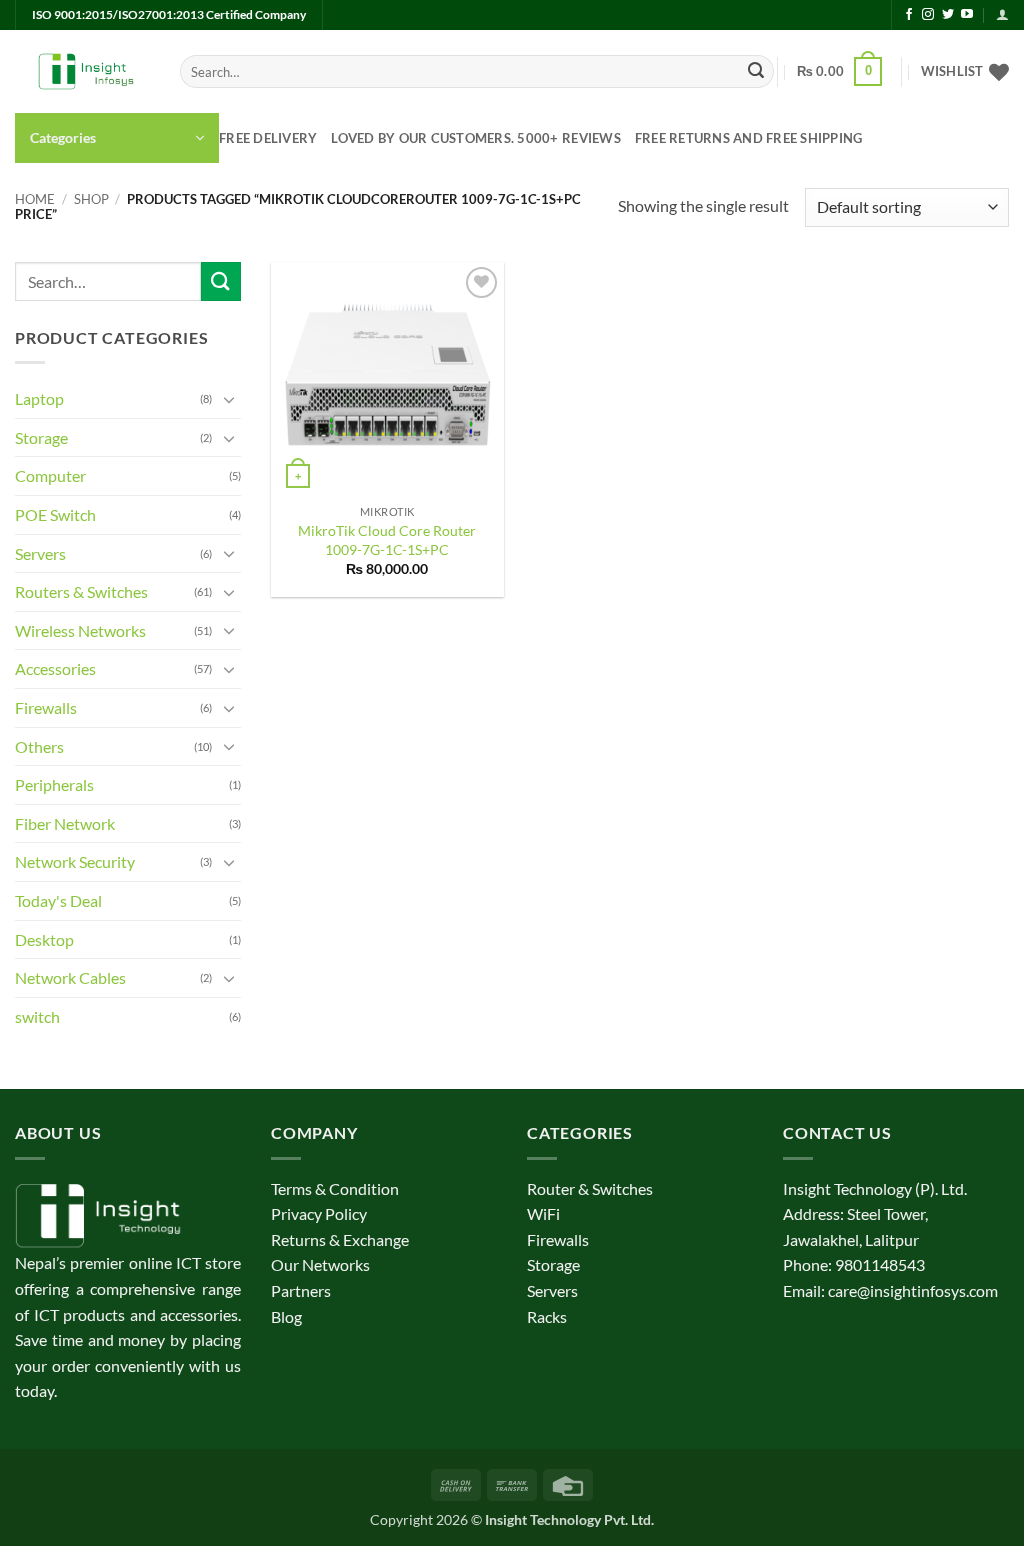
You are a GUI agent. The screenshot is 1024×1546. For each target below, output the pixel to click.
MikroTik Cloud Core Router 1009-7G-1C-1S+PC (387, 540)
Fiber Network (65, 823)
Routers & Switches (81, 591)
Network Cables (70, 977)
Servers (40, 553)
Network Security (75, 861)
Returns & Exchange (340, 1239)
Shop (91, 199)
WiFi (543, 1213)
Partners (301, 1290)
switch (37, 1016)
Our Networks (320, 1264)
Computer (50, 475)
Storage (41, 437)
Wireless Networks (80, 630)
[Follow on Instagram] (928, 15)
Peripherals (54, 784)
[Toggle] (229, 399)
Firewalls (46, 707)
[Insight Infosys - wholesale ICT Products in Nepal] (82, 72)
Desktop (44, 939)
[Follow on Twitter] (948, 15)
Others (39, 746)
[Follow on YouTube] (967, 15)
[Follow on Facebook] (909, 15)
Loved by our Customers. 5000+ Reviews (475, 138)
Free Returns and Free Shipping (749, 138)
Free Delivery (268, 138)
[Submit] (756, 72)
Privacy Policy (319, 1213)
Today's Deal (58, 900)
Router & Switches (590, 1188)
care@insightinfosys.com (913, 1290)
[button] (1002, 14)
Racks (547, 1316)
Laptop (39, 398)
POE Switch (55, 514)
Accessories (55, 668)
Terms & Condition (335, 1188)
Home (35, 199)
